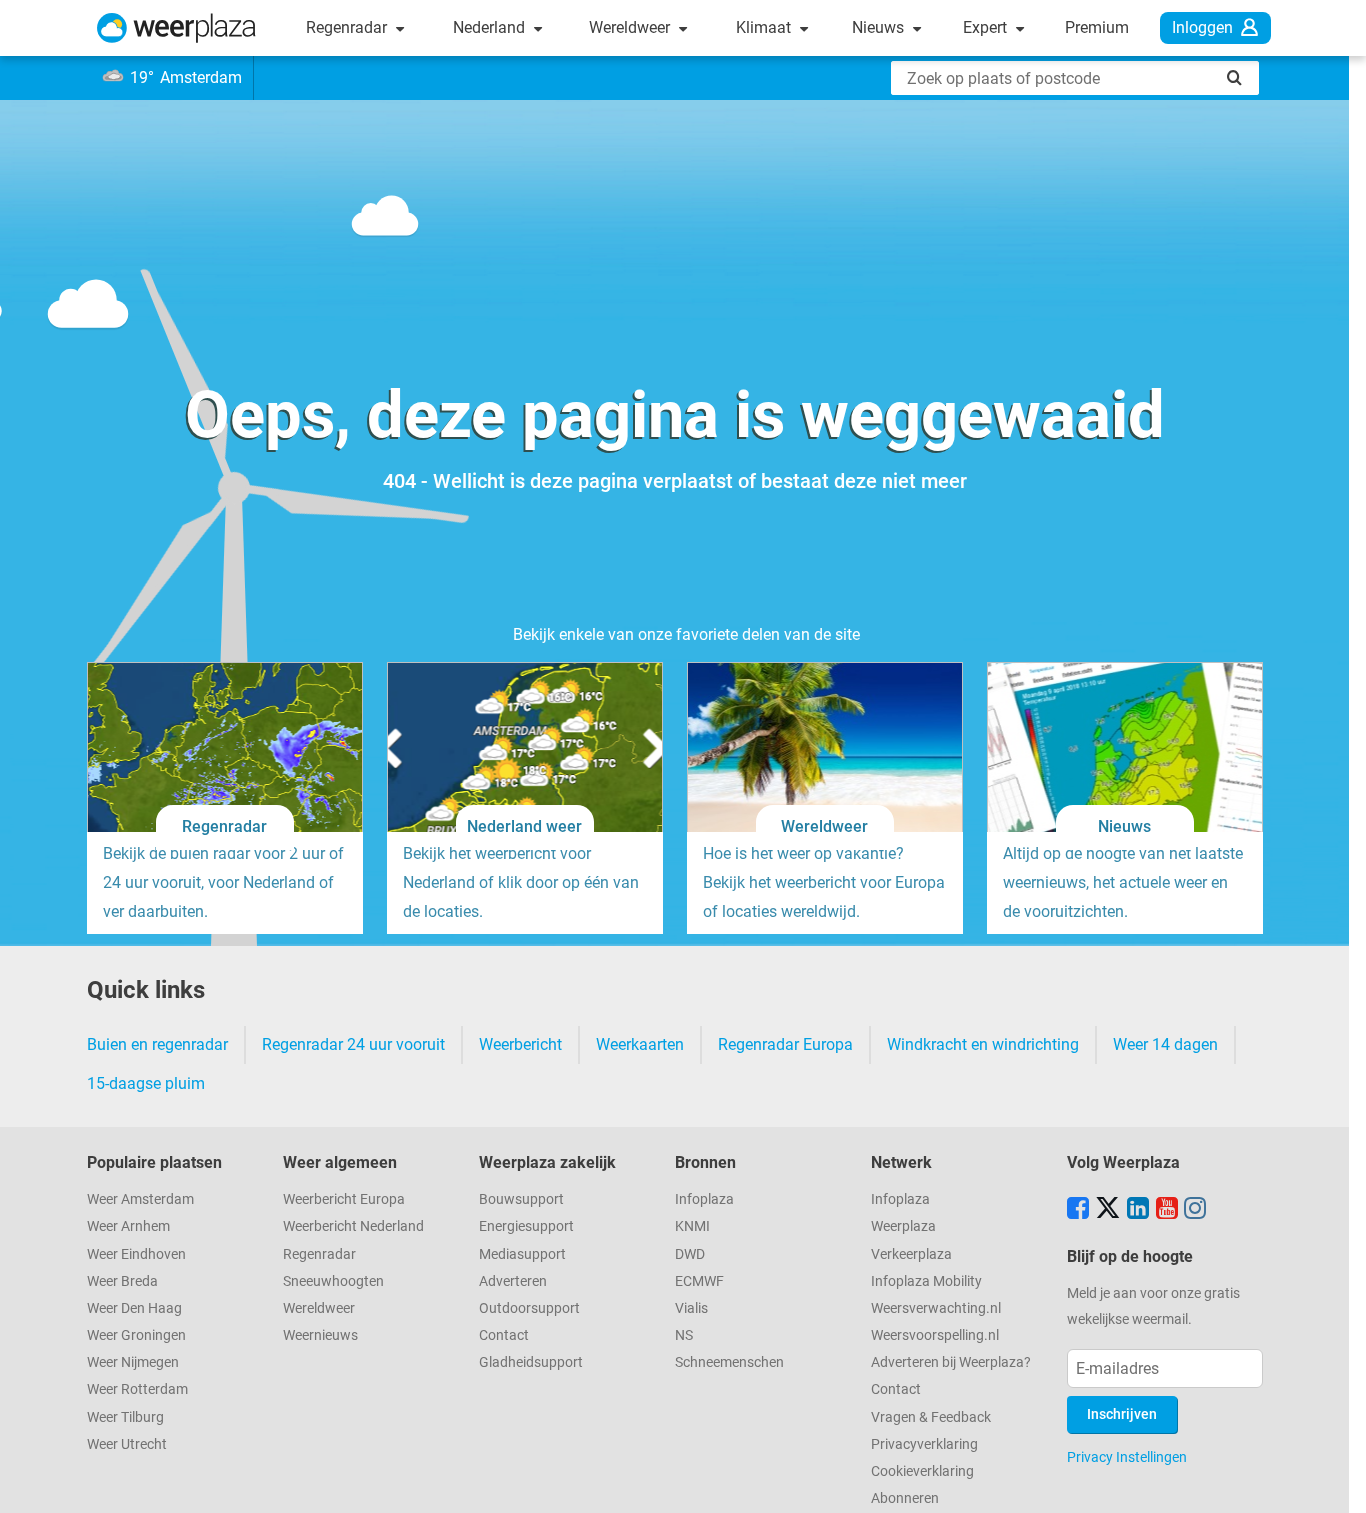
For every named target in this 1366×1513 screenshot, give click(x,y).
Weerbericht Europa (344, 1199)
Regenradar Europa (785, 1044)
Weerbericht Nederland (353, 1226)
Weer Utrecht (127, 1444)
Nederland (491, 27)
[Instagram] (1195, 1210)
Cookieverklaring (922, 1471)
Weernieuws (320, 1335)
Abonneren (905, 1498)
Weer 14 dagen (1165, 1044)
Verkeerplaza (911, 1254)
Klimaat (765, 27)
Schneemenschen (729, 1362)
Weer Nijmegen (133, 1362)
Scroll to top (1334, 1481)
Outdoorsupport (529, 1308)
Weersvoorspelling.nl (935, 1335)
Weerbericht (520, 1044)
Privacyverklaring (924, 1444)
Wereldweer (631, 27)
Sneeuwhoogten (333, 1281)
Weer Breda (122, 1281)
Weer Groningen (136, 1335)
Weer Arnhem (128, 1226)
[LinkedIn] (1138, 1210)
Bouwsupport (521, 1199)
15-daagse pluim (146, 1083)
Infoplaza (704, 1199)
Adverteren (513, 1281)
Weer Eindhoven (136, 1254)
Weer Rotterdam (137, 1389)
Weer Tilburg (125, 1417)
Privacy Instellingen (1127, 1457)
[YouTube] (1167, 1210)
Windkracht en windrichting (983, 1044)
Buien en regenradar (157, 1044)
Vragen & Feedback (931, 1417)
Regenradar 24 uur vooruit (353, 1044)
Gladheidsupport (531, 1362)
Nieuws (880, 27)
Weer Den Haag (134, 1308)
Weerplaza (903, 1226)
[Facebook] (1078, 1210)
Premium (1097, 27)
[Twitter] (1108, 1210)
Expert (987, 27)
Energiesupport (526, 1226)
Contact (504, 1335)
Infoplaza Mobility (926, 1281)
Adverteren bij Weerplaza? (951, 1362)
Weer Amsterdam (140, 1199)
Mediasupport (522, 1254)
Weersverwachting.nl (936, 1308)
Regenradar (348, 27)
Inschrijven (1122, 1414)
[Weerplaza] (176, 28)
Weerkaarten (640, 1044)
